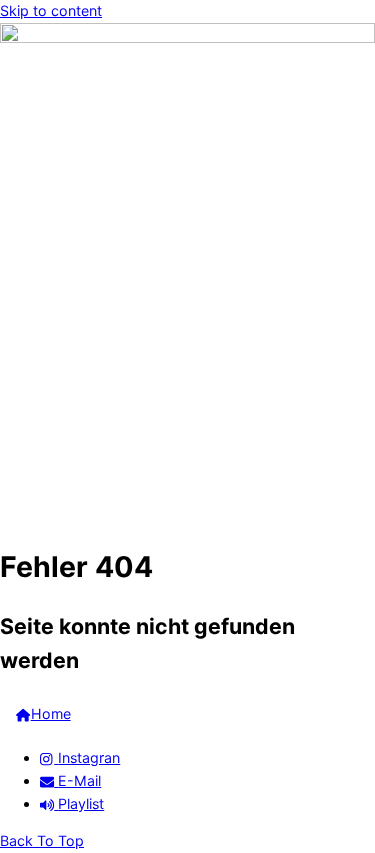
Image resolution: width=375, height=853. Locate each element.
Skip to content (51, 10)
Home (51, 713)
